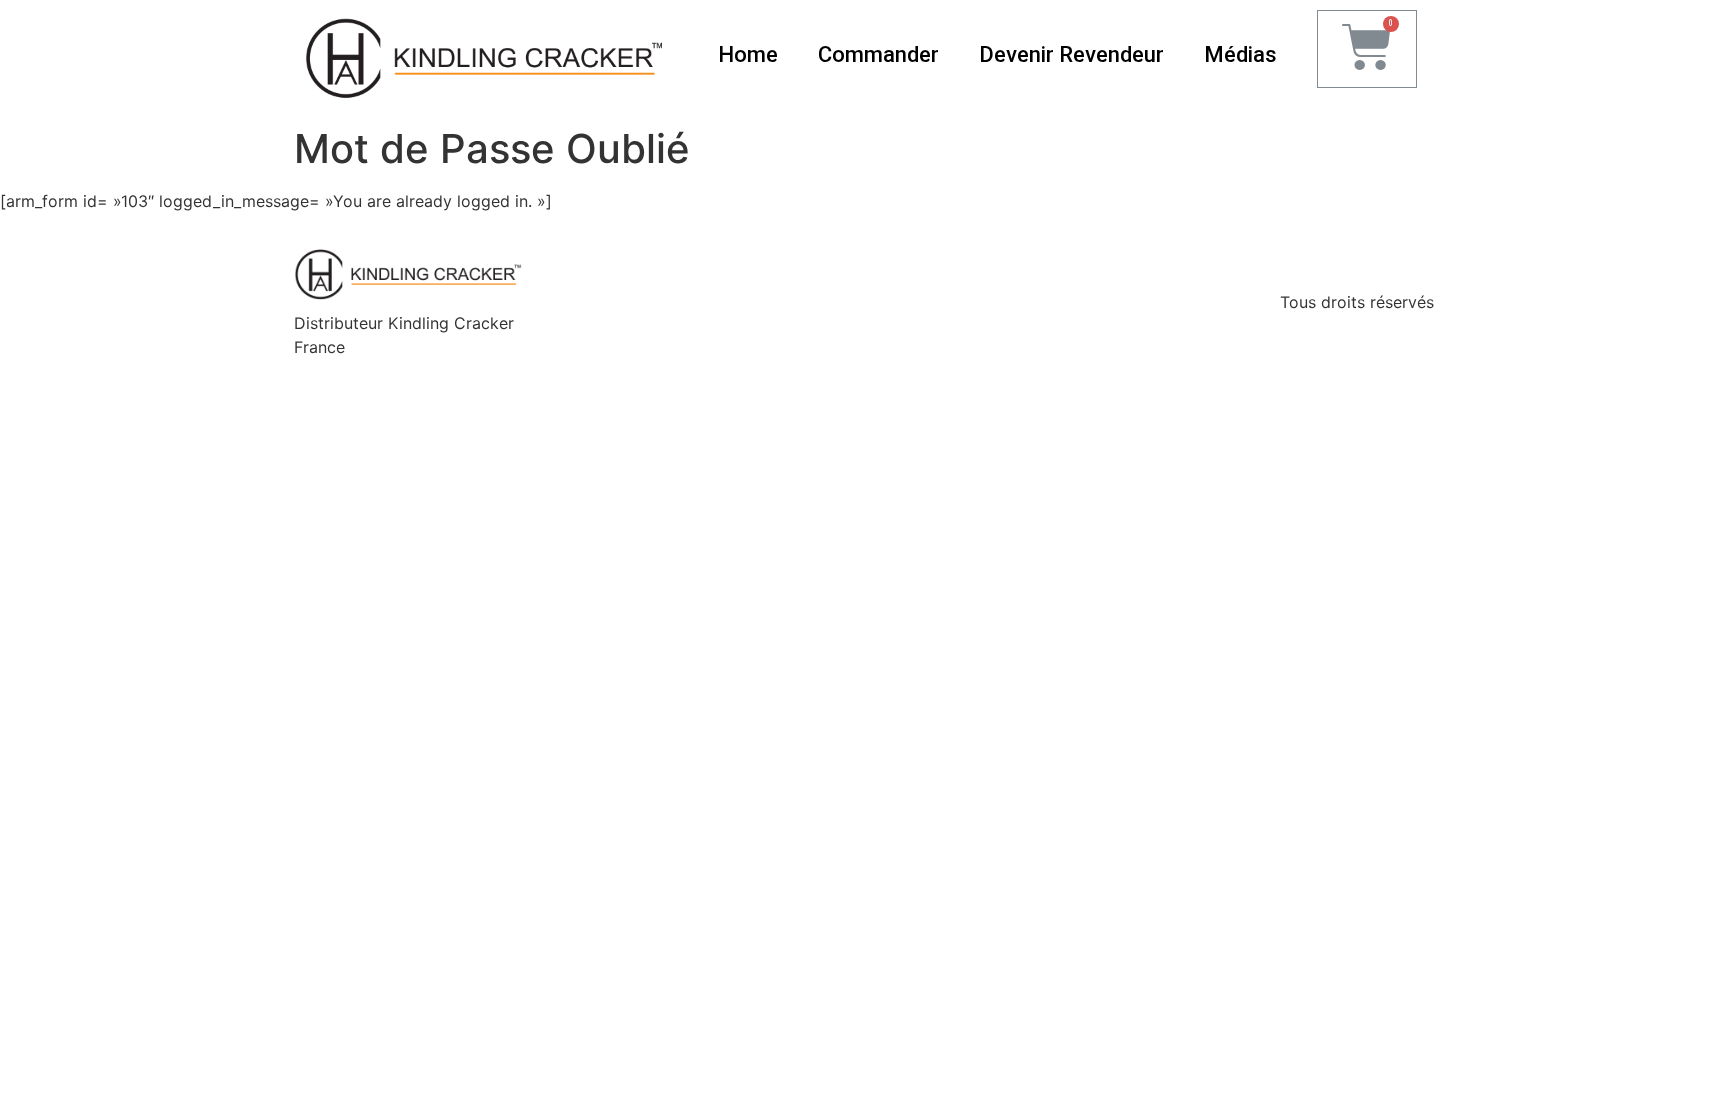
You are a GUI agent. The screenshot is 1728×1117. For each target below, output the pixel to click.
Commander (878, 54)
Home (748, 54)
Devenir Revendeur (1071, 54)
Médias (1240, 54)
